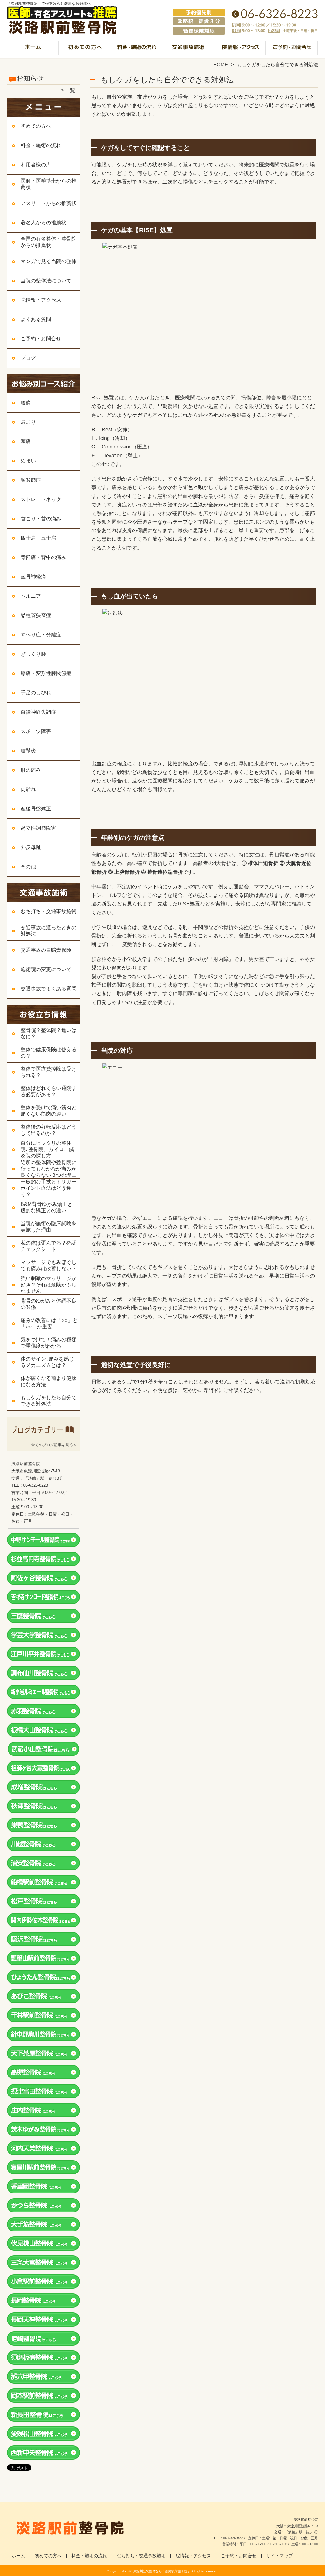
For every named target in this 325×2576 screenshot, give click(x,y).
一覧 (70, 90)
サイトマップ (280, 2556)
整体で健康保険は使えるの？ (49, 1053)
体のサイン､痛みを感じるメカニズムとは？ (47, 1362)
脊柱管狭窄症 (36, 615)
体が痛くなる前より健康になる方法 (49, 1381)
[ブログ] (43, 1437)
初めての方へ (85, 49)
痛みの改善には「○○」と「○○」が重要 (49, 1323)
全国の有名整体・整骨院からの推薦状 (49, 242)
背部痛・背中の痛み (43, 557)
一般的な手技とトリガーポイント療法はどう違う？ (49, 1188)
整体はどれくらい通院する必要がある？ (49, 1091)
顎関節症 (31, 480)
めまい (28, 461)
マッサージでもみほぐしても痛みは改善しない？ (49, 1265)
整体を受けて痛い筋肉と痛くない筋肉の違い (49, 1111)
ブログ (28, 358)
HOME (221, 64)
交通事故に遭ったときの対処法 (49, 931)
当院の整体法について (46, 281)
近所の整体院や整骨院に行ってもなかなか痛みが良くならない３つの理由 (49, 1169)
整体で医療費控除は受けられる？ (49, 1072)
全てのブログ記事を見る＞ (54, 1445)
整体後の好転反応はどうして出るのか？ (49, 1130)
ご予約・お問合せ (292, 49)
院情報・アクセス (240, 49)
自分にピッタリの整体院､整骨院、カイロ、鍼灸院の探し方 (47, 1149)
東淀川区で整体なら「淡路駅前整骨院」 (162, 2571)
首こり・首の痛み (41, 519)
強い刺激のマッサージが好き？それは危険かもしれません (49, 1285)
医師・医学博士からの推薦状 (49, 184)
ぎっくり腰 (33, 654)
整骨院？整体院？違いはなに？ (49, 1033)
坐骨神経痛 (33, 577)
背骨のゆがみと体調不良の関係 (49, 1304)
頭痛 (26, 441)
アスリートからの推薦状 (49, 203)
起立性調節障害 (38, 828)
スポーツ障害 (36, 731)
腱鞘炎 (28, 751)
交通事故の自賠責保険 (46, 950)
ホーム (33, 49)
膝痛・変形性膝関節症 (46, 673)
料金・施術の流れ (137, 49)
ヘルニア (31, 596)
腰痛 (26, 403)
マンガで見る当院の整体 (49, 261)
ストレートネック (41, 499)
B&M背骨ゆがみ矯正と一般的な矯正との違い (49, 1207)
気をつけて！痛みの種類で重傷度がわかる (49, 1343)
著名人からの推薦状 (43, 223)
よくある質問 (36, 319)
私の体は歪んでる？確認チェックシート (49, 1246)
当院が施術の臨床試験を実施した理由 (49, 1227)
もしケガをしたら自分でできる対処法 (49, 1401)
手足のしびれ (36, 693)
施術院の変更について (46, 969)
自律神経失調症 (38, 712)
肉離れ (28, 789)
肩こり (28, 422)
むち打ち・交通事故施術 (188, 49)
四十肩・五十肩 (38, 538)
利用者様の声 (36, 165)
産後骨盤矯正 (36, 809)
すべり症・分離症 (41, 635)
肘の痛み (31, 770)
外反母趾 (31, 847)
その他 (28, 867)
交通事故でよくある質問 (49, 989)
